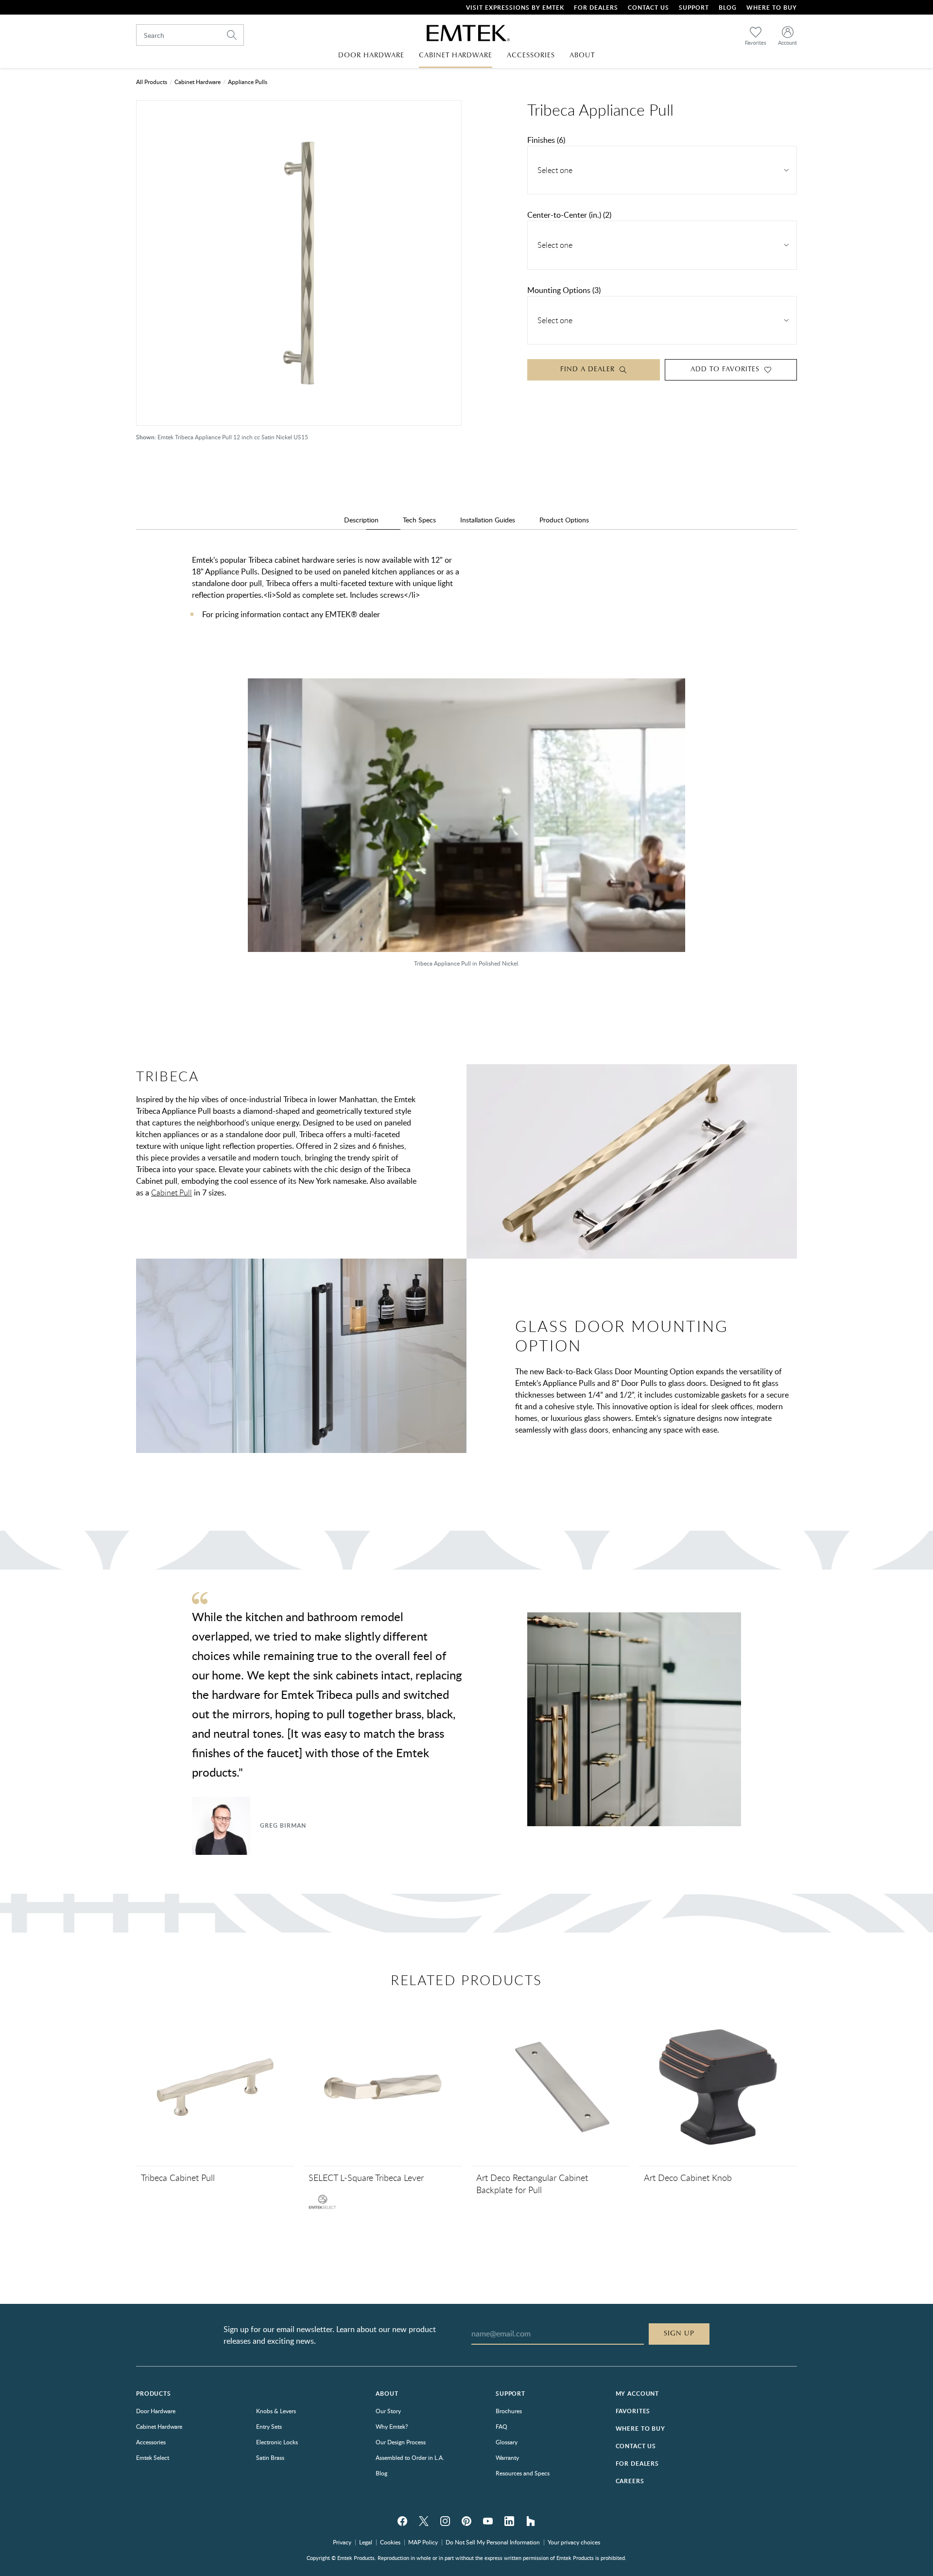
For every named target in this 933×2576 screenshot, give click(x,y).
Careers (630, 2481)
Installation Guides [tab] (488, 520)
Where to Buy (640, 2429)
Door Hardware (156, 2411)
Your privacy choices (574, 2542)
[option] (466, 828)
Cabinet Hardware (198, 82)
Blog (728, 8)
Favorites (633, 2411)
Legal (366, 2542)
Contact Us (648, 8)
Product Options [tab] (564, 520)
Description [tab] (361, 520)
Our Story (388, 2411)
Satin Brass (270, 2457)
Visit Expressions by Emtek (515, 8)
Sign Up (679, 2334)
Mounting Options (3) (564, 290)
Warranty (507, 2457)
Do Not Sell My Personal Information (493, 2542)
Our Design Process (401, 2442)
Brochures (509, 2411)
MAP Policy (423, 2542)
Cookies (390, 2542)
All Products (152, 82)
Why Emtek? (392, 2426)
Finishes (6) (546, 140)
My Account (637, 2394)
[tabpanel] (466, 597)
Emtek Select (153, 2457)
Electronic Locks (277, 2442)
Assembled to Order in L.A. (410, 2457)
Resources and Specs (523, 2473)
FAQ (501, 2426)
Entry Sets (269, 2426)
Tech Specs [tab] (419, 520)
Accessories (151, 2442)
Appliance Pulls (248, 82)
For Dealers (596, 8)
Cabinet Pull (172, 1193)
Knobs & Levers (276, 2411)
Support (694, 8)
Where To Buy (772, 8)
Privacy (342, 2542)
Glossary (507, 2442)
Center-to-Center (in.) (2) (569, 215)
